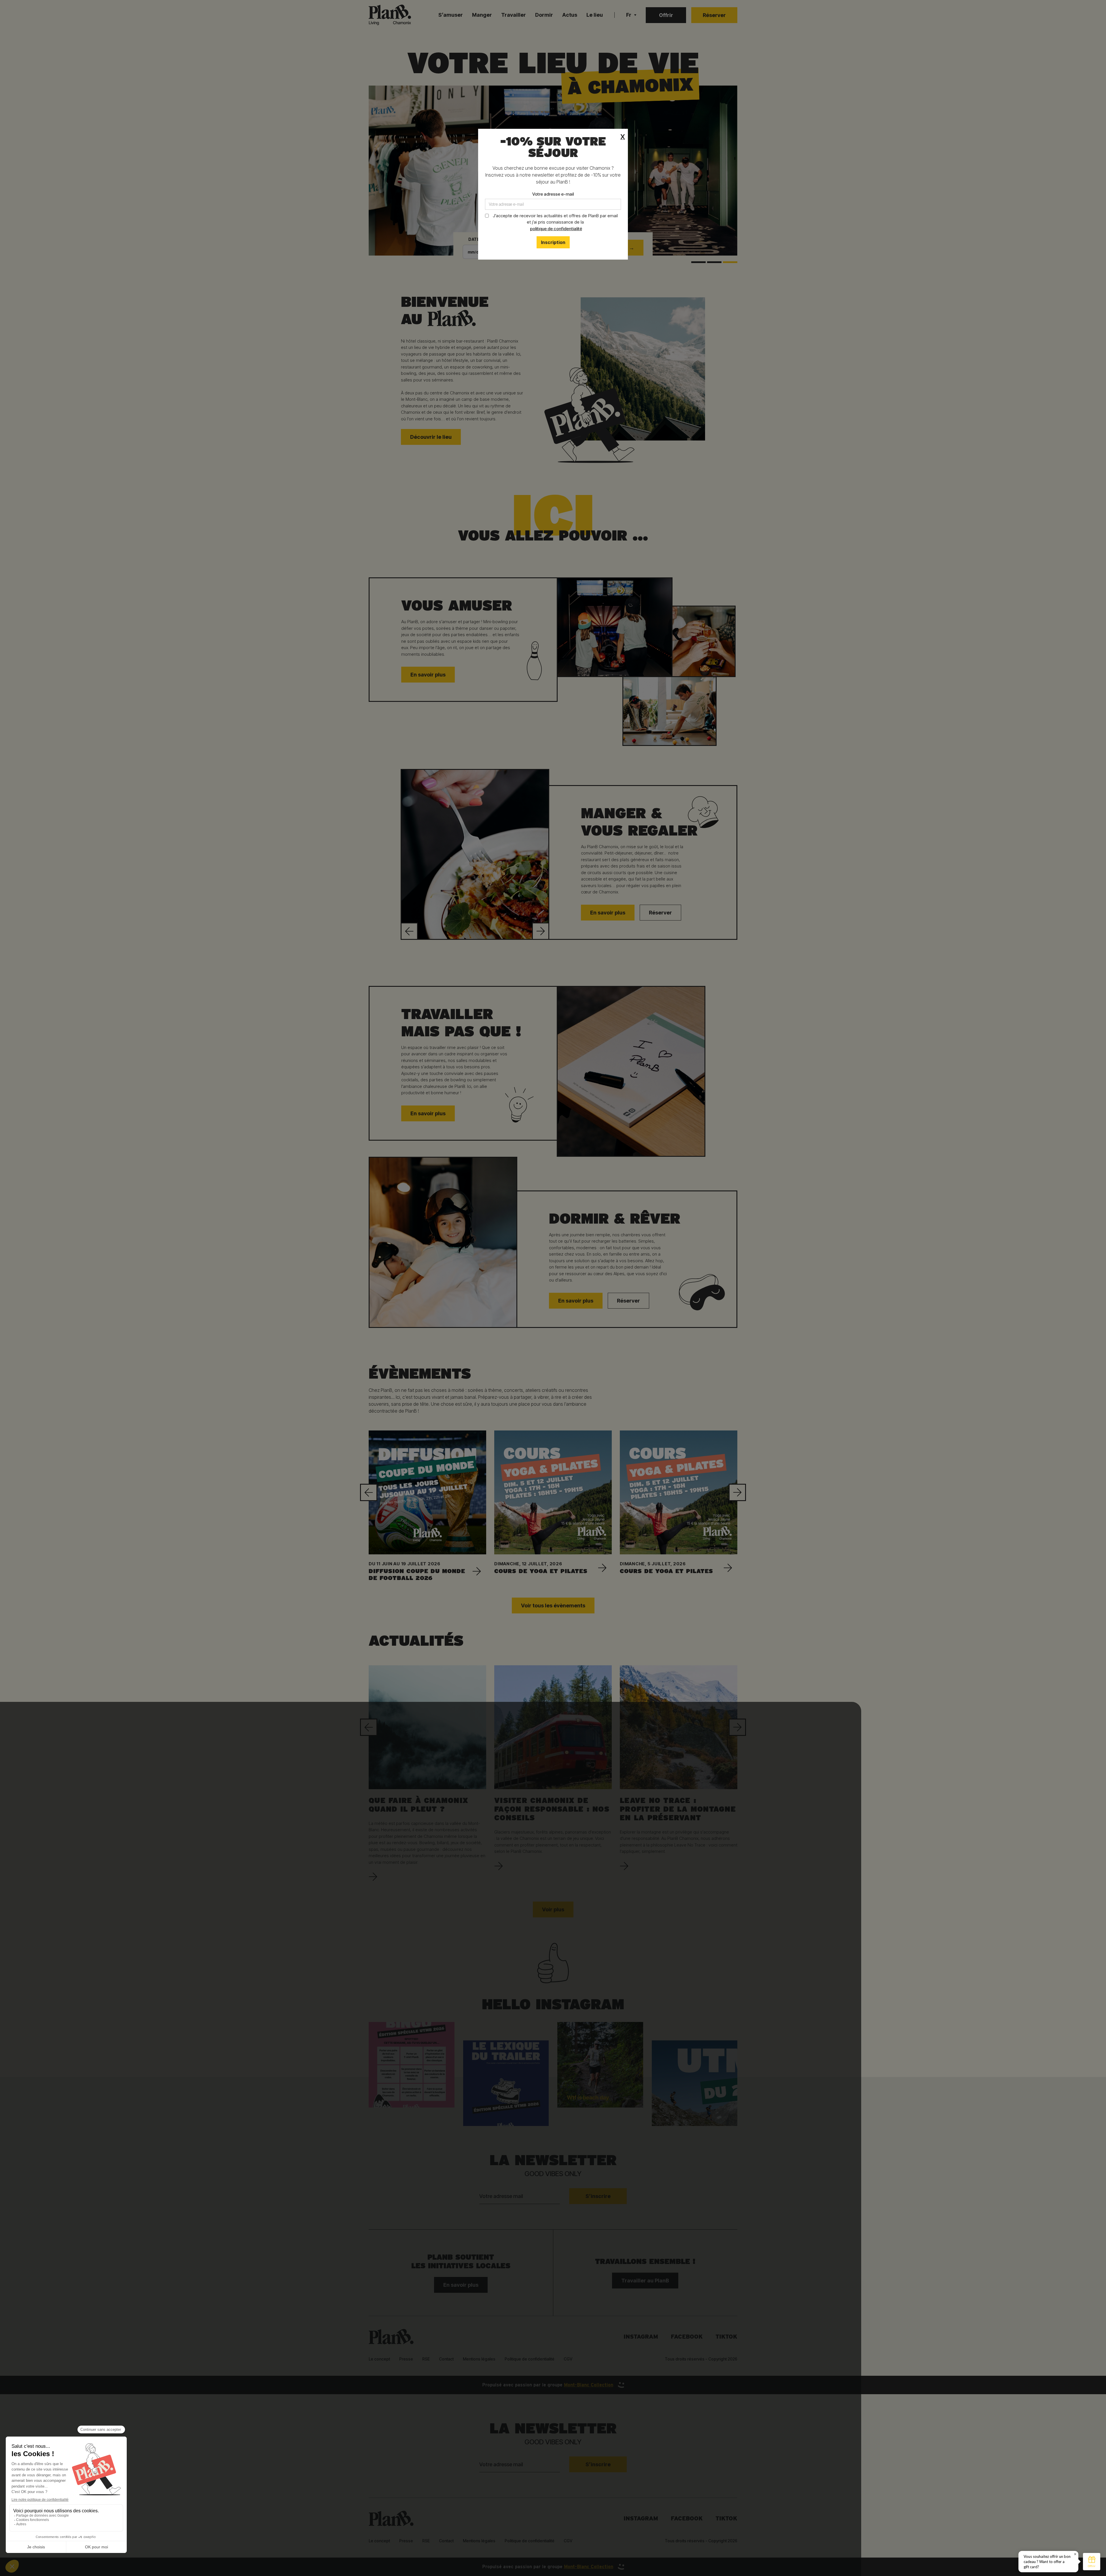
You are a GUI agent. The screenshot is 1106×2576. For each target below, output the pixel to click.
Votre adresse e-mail (553, 194)
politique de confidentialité (556, 229)
